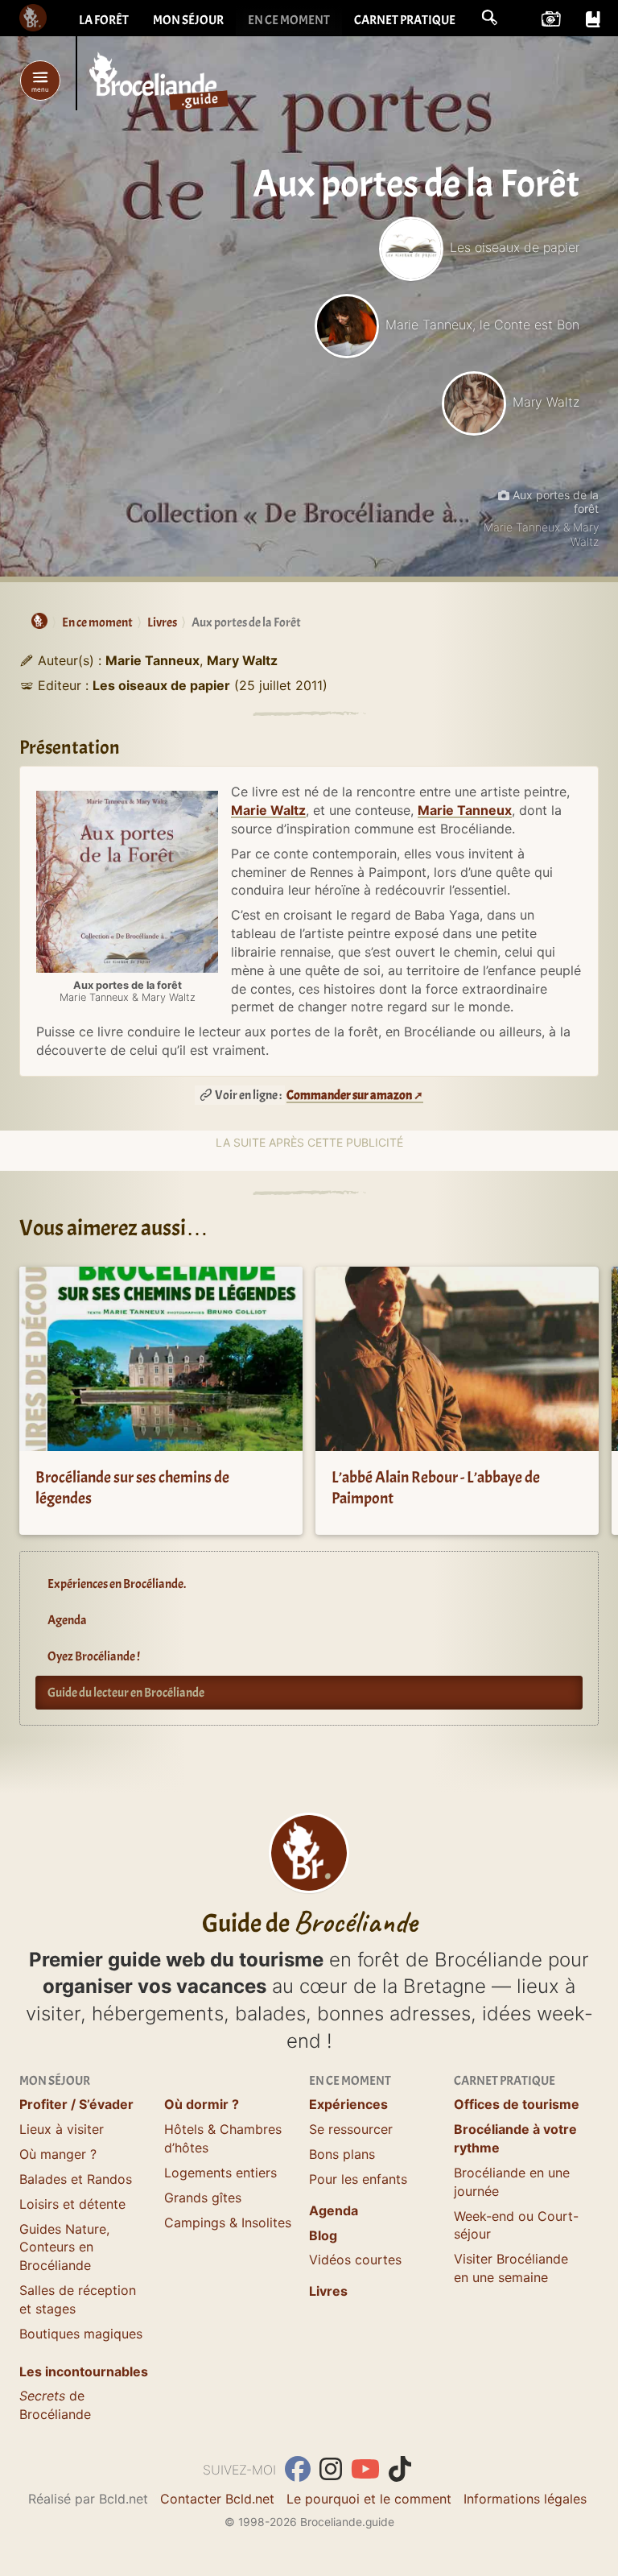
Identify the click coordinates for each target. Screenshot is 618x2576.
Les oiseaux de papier (515, 247)
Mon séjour (188, 20)
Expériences (348, 2104)
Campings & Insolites (228, 2222)
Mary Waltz (546, 402)
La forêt (104, 20)
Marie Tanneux (465, 810)
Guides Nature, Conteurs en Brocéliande (64, 2247)
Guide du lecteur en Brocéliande (126, 1693)
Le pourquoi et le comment (369, 2499)
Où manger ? (58, 2154)
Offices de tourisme (517, 2104)
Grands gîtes (203, 2198)
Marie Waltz (268, 810)
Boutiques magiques (81, 2334)
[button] (489, 18)
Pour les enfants (358, 2179)
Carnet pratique (405, 20)
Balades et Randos (76, 2179)
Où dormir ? (202, 2104)
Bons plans (342, 2154)
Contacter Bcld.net (217, 2499)
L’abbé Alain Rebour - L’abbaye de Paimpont (436, 1488)
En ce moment (289, 20)
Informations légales (525, 2499)
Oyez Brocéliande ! (94, 1656)
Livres (328, 2291)
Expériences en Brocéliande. (117, 1584)
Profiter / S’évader (76, 2104)
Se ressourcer (351, 2129)
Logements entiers (220, 2173)
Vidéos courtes (355, 2260)
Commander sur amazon (349, 1095)
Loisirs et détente (72, 2204)
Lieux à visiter (62, 2129)
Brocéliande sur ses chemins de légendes (132, 1488)
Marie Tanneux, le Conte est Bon (482, 325)
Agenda (67, 1620)
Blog (323, 2235)
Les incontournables (84, 2371)
